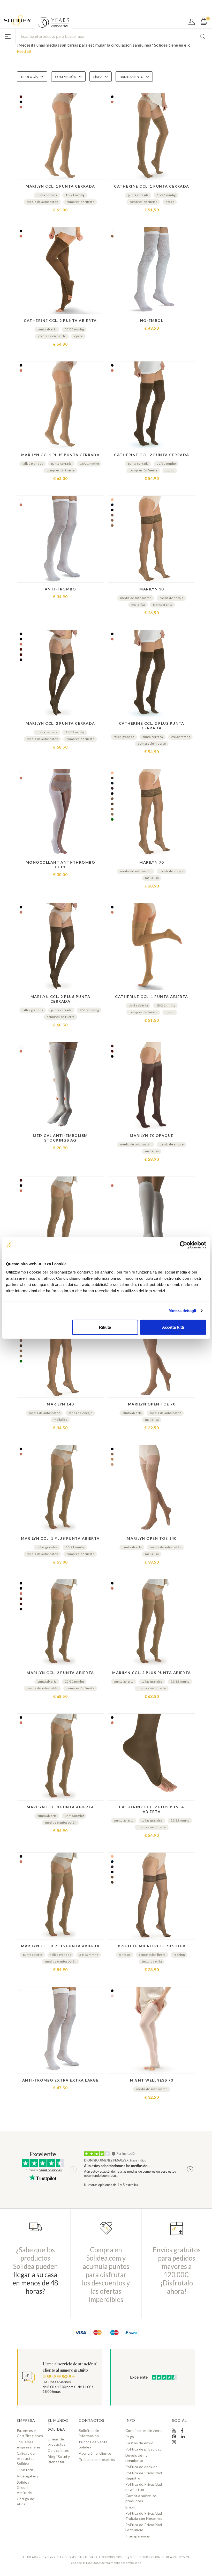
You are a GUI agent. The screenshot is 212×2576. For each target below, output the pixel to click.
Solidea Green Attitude (24, 2487)
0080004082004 (59, 2377)
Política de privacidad (143, 2449)
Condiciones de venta (144, 2430)
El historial (26, 2470)
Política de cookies (141, 2467)
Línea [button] (98, 77)
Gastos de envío (139, 2443)
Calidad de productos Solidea (26, 2458)
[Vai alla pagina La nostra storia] (54, 23)
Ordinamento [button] (131, 77)
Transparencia (138, 2536)
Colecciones (58, 2450)
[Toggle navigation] (8, 36)
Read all (24, 51)
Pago (130, 2437)
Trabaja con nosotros (97, 2459)
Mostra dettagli (182, 1311)
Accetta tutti (173, 1327)
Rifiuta (105, 1327)
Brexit (131, 2507)
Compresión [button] (66, 77)
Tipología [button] (29, 77)
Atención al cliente (95, 2453)
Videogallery (28, 2476)
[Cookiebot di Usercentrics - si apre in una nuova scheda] (183, 1245)
